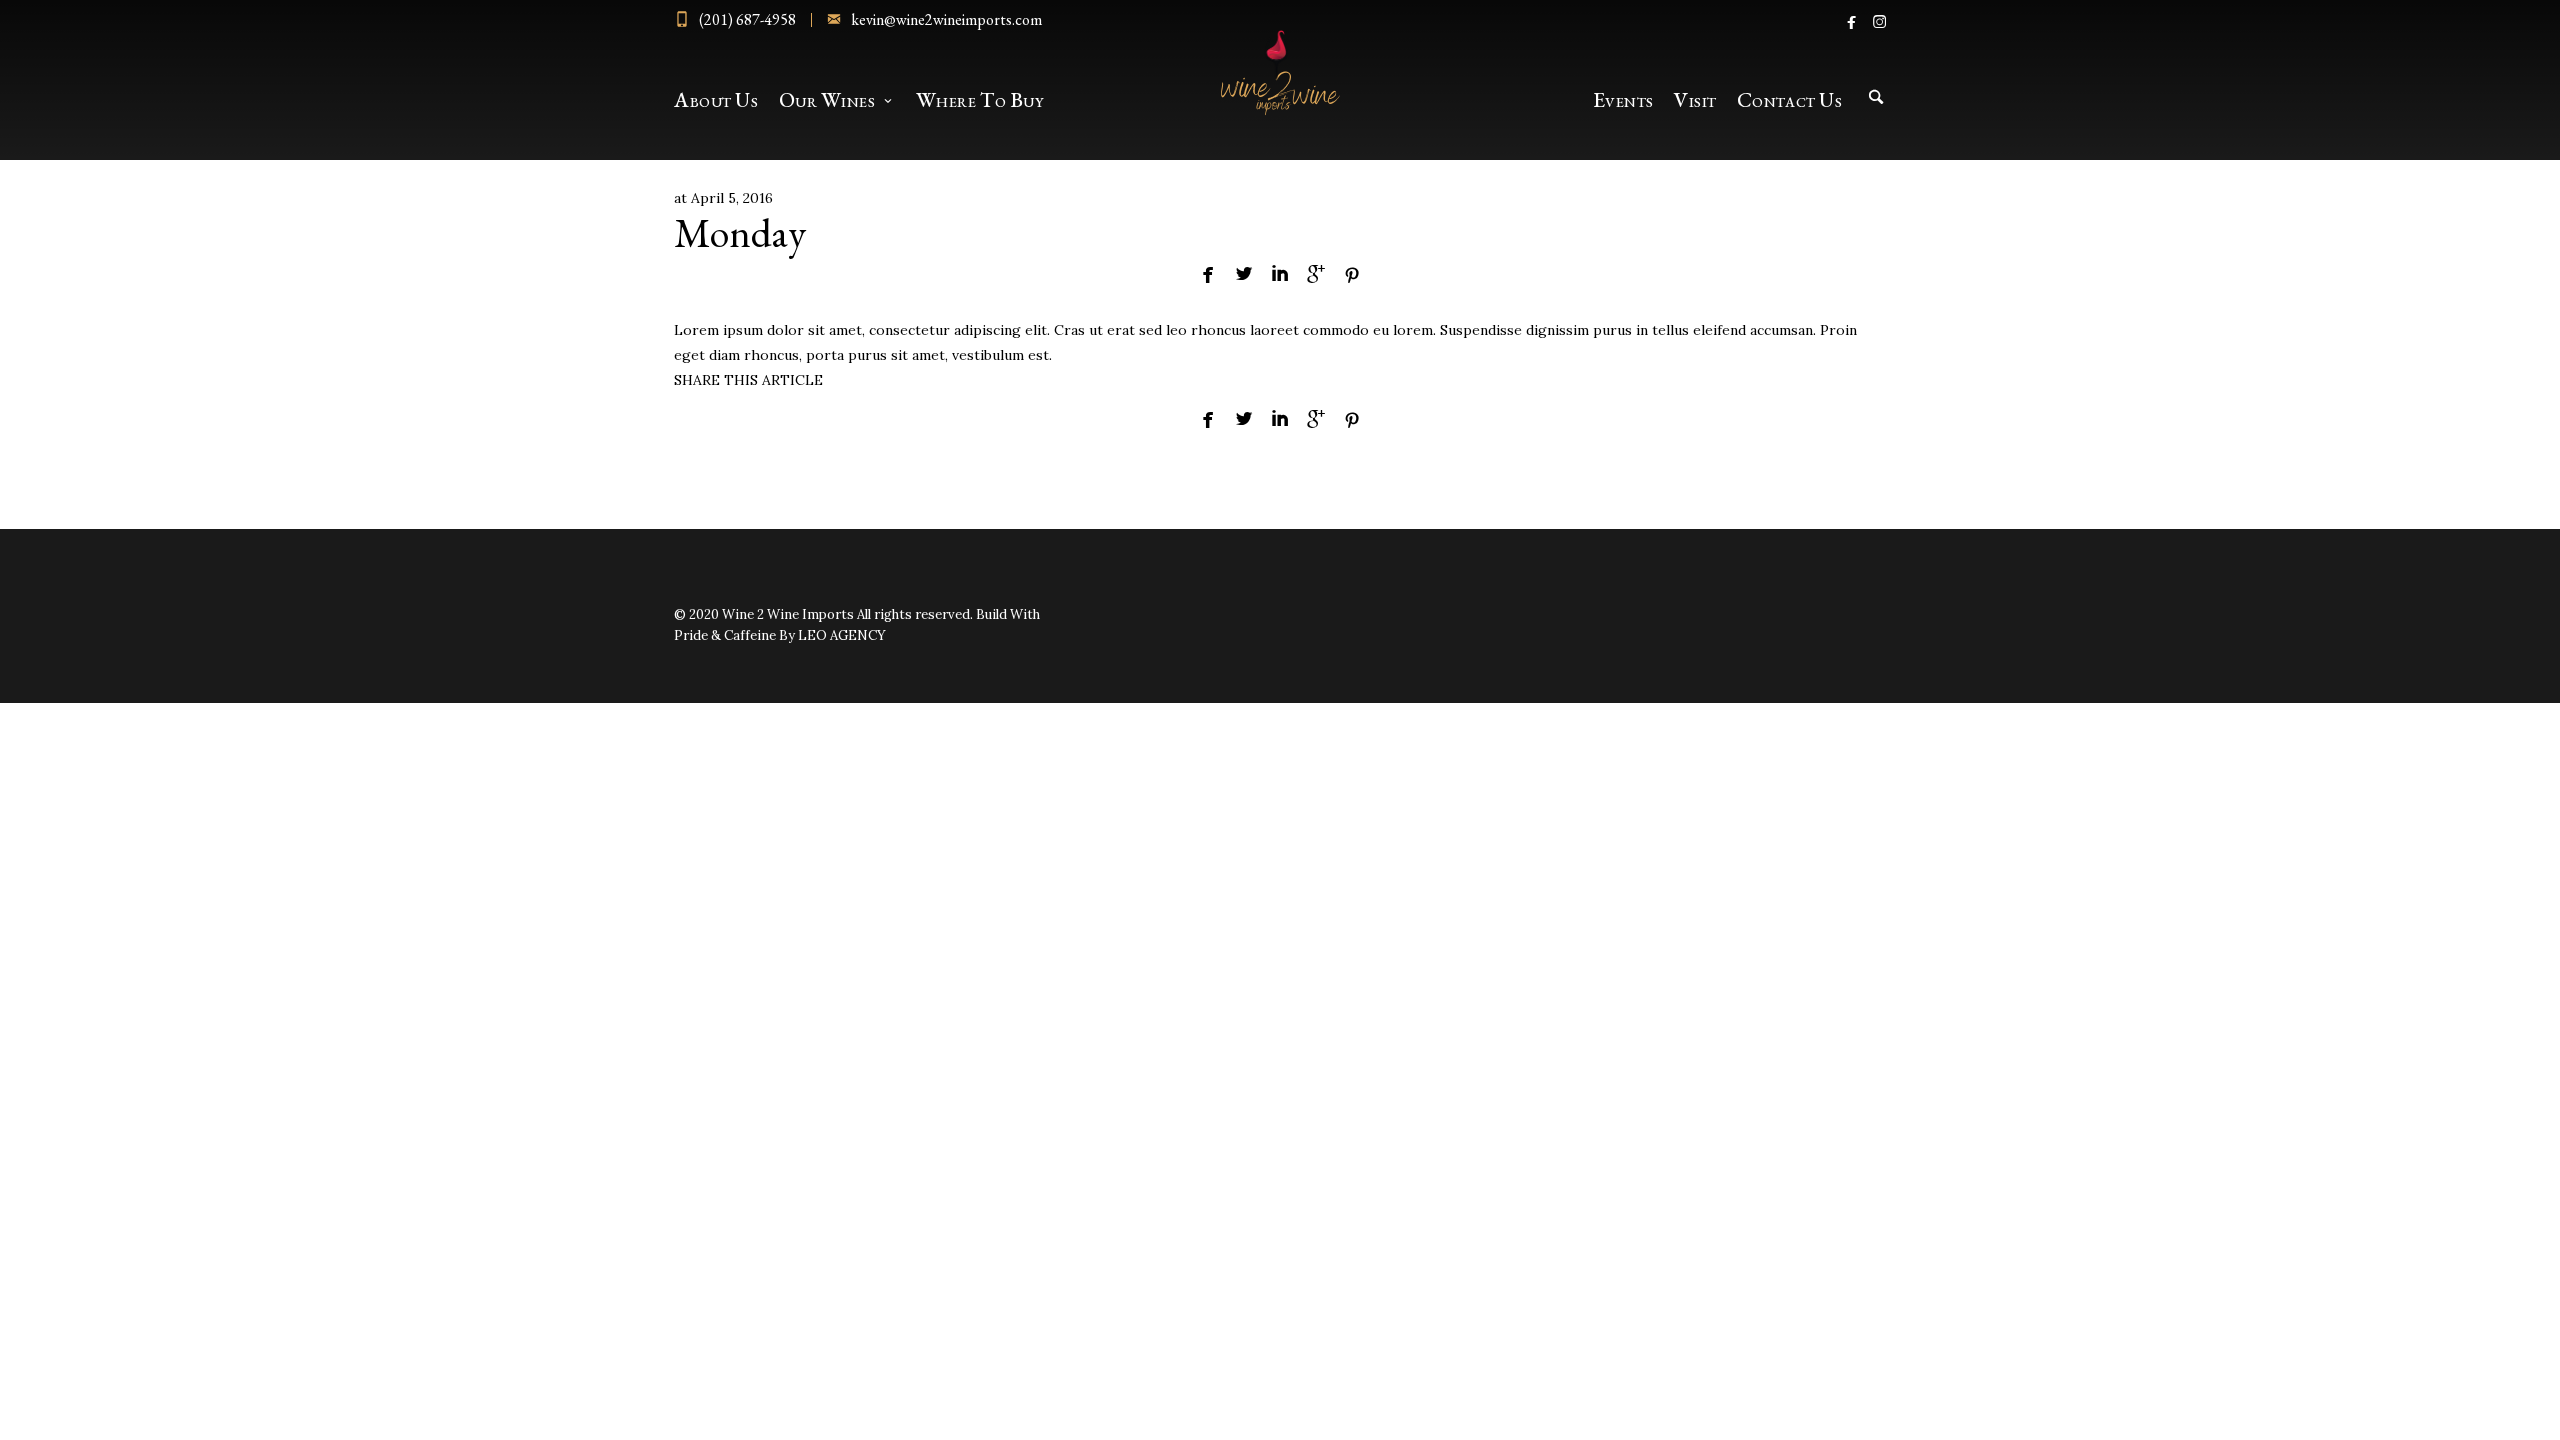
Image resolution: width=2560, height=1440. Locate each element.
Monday (740, 233)
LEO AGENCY (842, 635)
